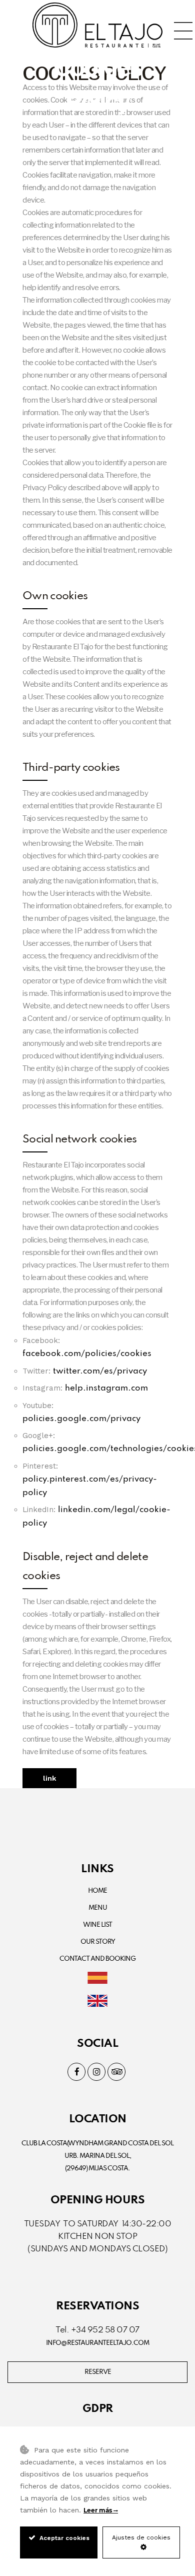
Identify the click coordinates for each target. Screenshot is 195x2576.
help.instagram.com (106, 1388)
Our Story (98, 1942)
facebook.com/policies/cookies (87, 1354)
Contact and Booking (97, 1959)
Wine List (97, 1925)
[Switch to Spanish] (97, 1979)
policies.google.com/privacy (81, 1419)
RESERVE (98, 2372)
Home (97, 1891)
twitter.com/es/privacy (100, 1371)
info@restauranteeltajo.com (97, 2343)
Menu (98, 1908)
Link (49, 1778)
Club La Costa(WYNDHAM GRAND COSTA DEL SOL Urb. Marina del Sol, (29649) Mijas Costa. (97, 2156)
